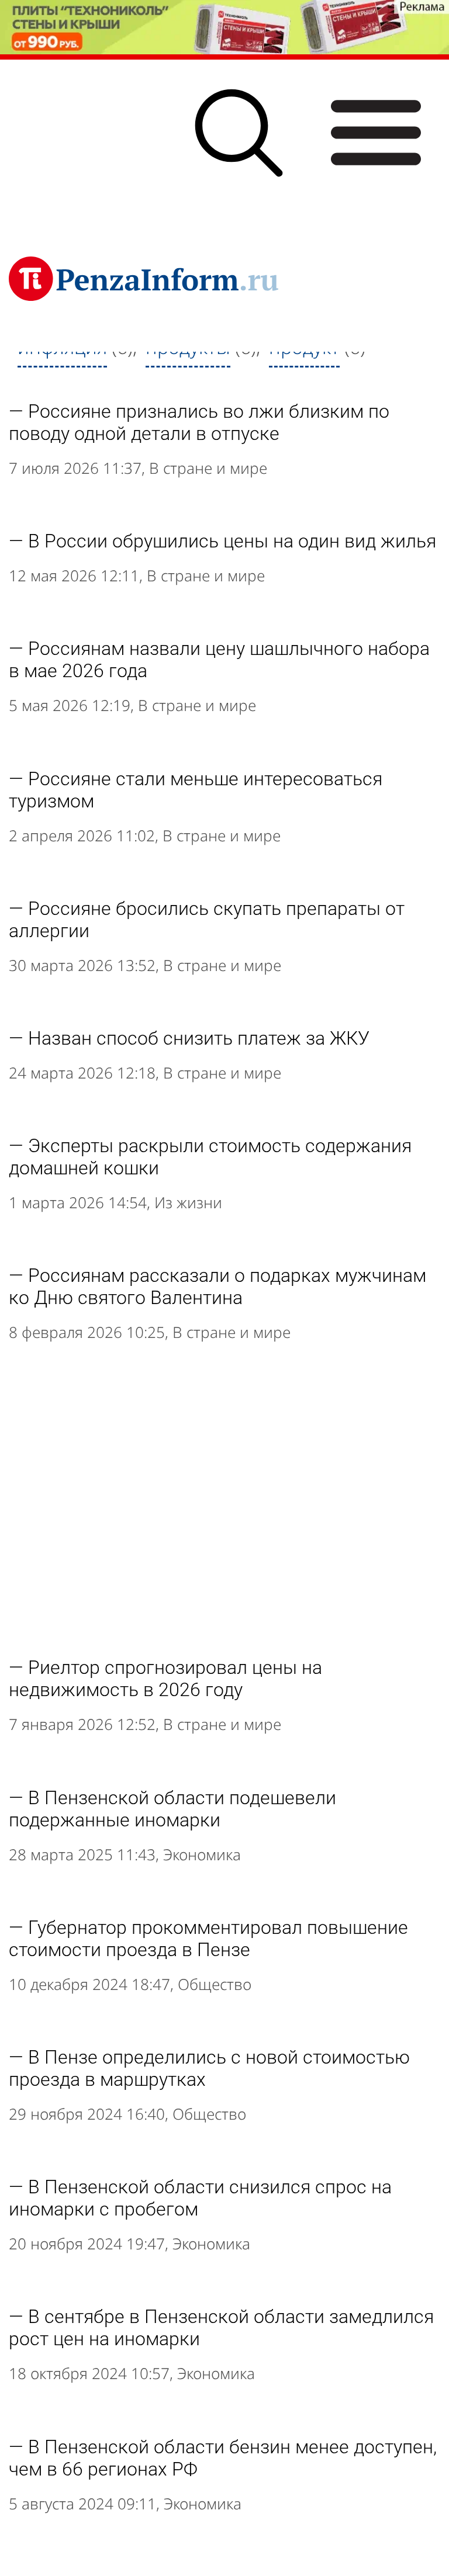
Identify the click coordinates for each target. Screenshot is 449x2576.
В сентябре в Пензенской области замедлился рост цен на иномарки (221, 2328)
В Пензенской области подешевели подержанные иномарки (172, 1809)
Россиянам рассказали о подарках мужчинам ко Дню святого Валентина (217, 1287)
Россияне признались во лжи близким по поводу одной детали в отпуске (199, 422)
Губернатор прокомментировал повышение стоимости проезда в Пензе (208, 1939)
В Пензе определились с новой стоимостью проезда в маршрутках (209, 2068)
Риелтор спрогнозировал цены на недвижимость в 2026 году (165, 1679)
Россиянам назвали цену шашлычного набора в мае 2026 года (219, 660)
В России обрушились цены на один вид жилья (232, 541)
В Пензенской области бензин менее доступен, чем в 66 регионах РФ (223, 2458)
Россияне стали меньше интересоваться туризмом (196, 790)
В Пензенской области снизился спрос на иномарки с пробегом (200, 2198)
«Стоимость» (215, 378)
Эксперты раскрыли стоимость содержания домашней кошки (210, 1157)
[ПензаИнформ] (144, 279)
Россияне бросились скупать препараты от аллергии (207, 920)
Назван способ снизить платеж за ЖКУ (199, 1038)
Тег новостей (72, 378)
